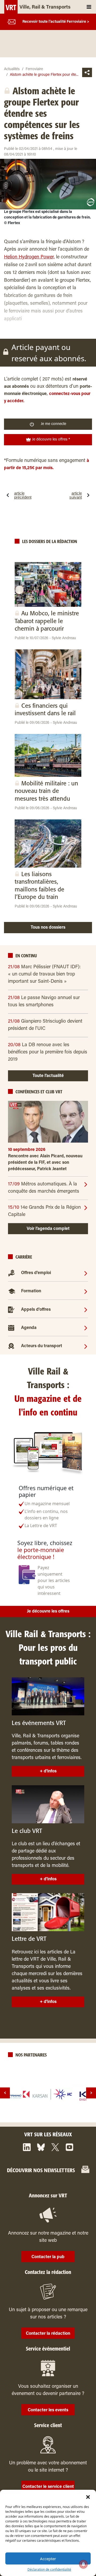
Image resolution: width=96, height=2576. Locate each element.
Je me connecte (53, 424)
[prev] (5, 2093)
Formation (31, 1291)
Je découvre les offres (48, 1611)
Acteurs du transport (42, 1346)
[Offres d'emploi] (86, 1273)
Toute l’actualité (48, 1076)
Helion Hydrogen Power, (29, 257)
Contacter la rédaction (48, 2334)
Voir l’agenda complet (48, 1229)
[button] (88, 2496)
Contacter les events (48, 2410)
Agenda (29, 1328)
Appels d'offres (36, 1310)
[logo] (48, 2094)
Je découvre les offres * (51, 440)
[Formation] (86, 1291)
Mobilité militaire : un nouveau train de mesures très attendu (46, 791)
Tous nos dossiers (48, 928)
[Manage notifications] (83, 2564)
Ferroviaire (34, 69)
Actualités (12, 69)
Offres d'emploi (36, 1273)
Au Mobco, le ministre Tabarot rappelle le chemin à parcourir (47, 621)
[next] (91, 2093)
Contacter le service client (48, 2487)
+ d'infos (48, 1771)
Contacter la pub (48, 2257)
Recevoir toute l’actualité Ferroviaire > (56, 22)
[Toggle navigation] (89, 7)
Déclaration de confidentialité (49, 2569)
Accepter (48, 2559)
